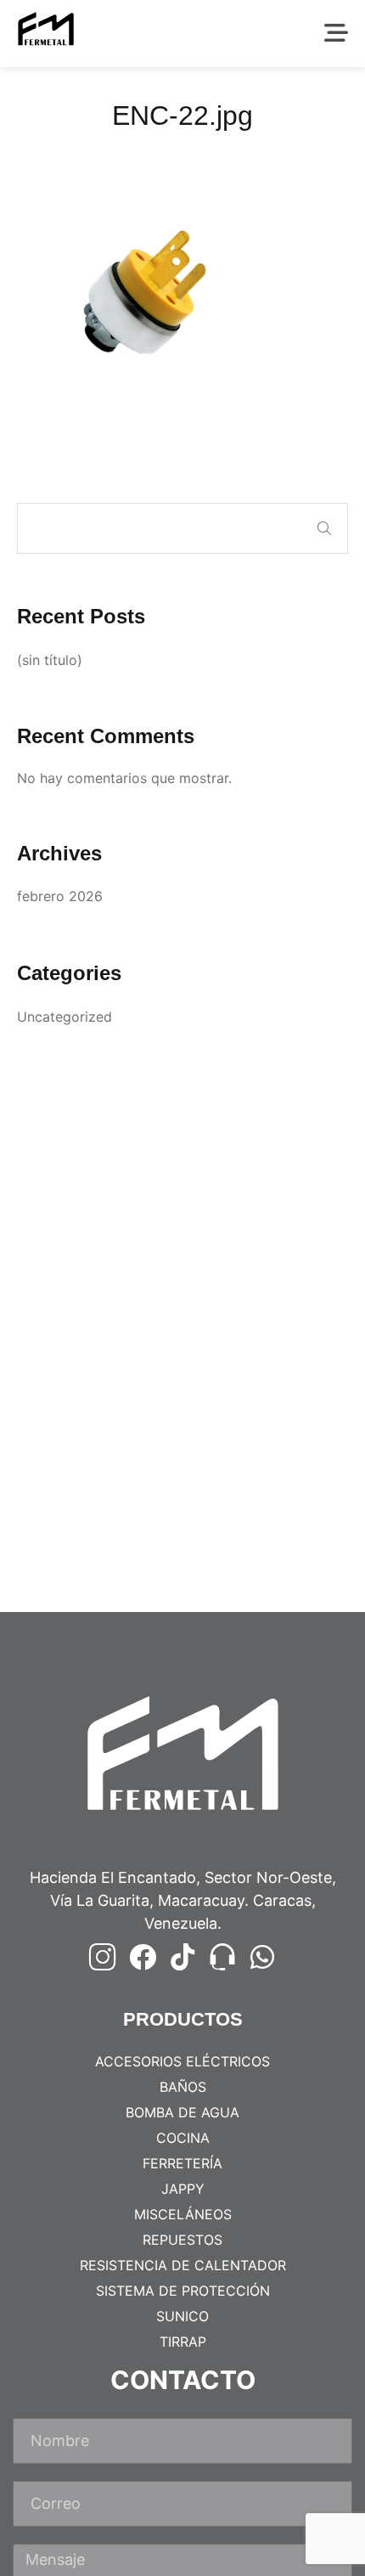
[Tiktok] (182, 1957)
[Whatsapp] (262, 1957)
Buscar (324, 528)
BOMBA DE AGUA (182, 2112)
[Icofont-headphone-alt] (222, 1957)
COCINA (183, 2138)
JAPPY (183, 2189)
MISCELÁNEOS (183, 2214)
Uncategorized (65, 1017)
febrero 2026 (60, 896)
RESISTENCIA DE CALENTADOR (183, 2265)
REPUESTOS (182, 2240)
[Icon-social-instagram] (103, 1957)
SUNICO (182, 2316)
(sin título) (50, 660)
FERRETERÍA (182, 2163)
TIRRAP (183, 2342)
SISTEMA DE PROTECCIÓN (183, 2291)
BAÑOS (183, 2087)
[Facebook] (143, 1957)
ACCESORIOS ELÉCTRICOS (182, 2061)
